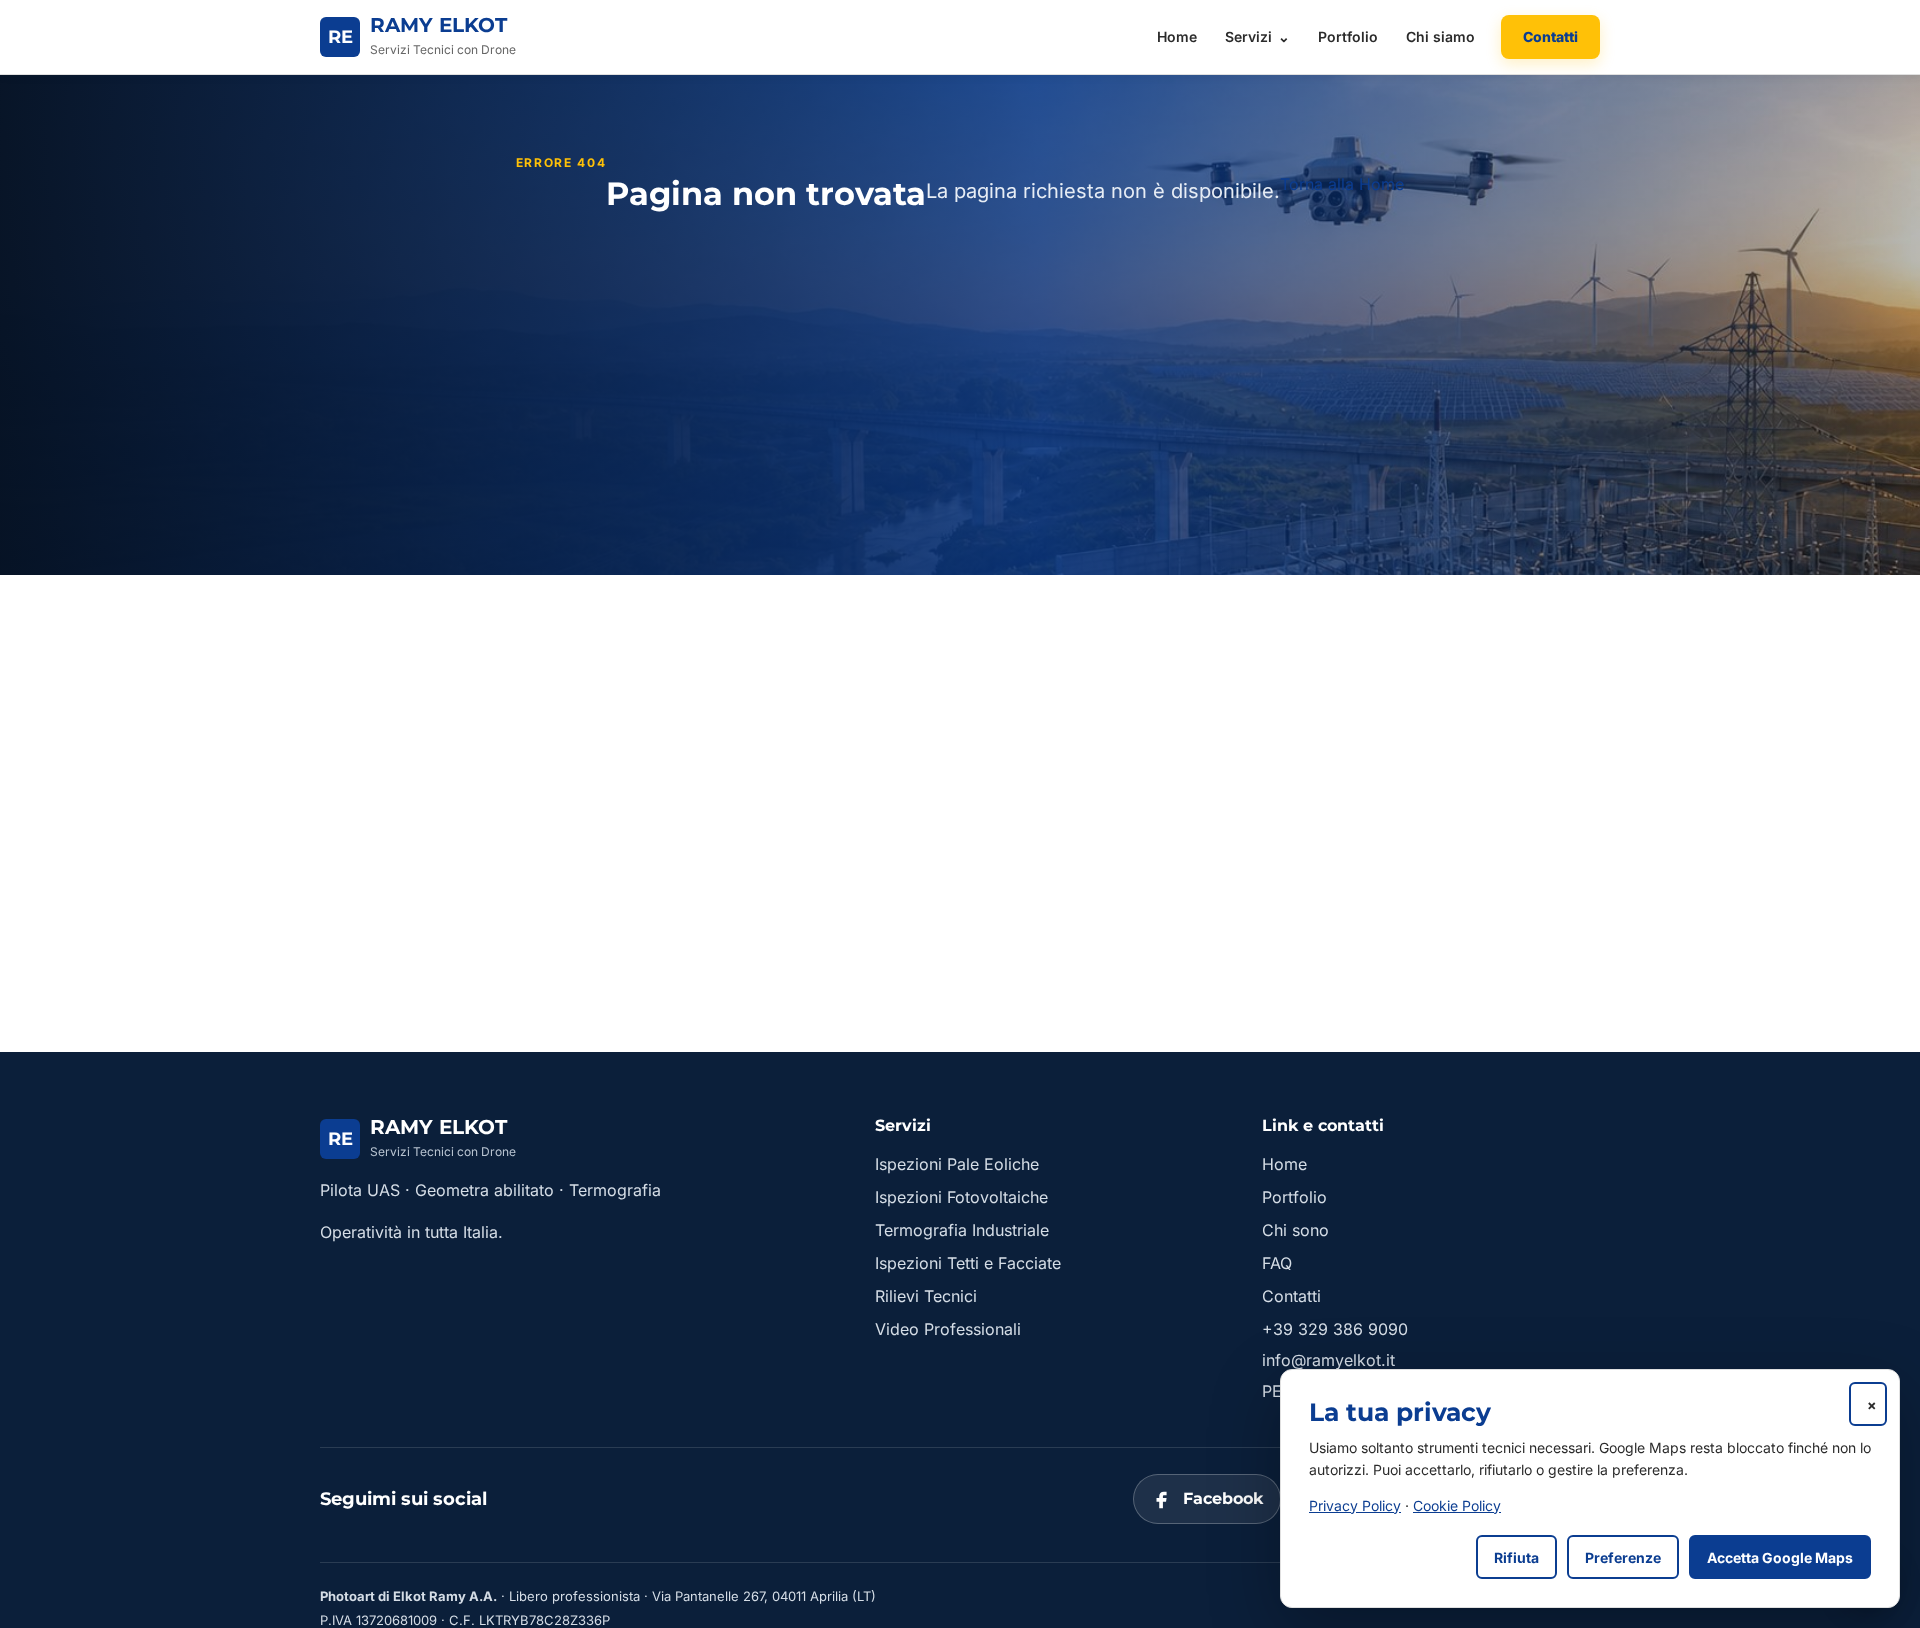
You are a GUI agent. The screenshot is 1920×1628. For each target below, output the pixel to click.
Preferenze (1623, 1557)
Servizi (1248, 36)
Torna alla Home (1342, 184)
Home (1177, 36)
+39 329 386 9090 (1335, 1329)
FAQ (1277, 1263)
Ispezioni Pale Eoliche (957, 1164)
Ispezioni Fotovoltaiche (961, 1197)
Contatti (1550, 36)
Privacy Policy (1355, 1505)
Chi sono (1295, 1230)
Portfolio (1348, 36)
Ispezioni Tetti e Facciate (968, 1263)
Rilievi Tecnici (926, 1296)
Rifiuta (1516, 1557)
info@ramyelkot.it (1328, 1360)
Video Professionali (948, 1329)
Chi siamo (1440, 36)
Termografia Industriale (962, 1230)
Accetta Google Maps (1780, 1557)
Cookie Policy (1457, 1505)
